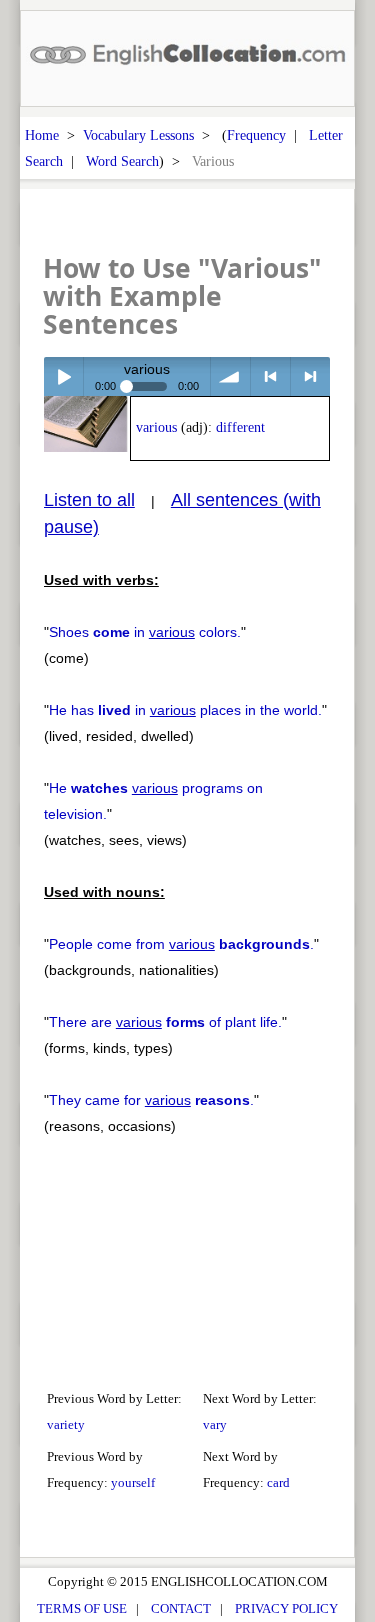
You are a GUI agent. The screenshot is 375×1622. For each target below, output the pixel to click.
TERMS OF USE (82, 1608)
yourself (133, 1482)
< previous (270, 376)
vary (215, 1424)
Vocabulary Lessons (138, 135)
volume (230, 376)
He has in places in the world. (185, 710)
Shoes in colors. (145, 632)
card (278, 1482)
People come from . (181, 944)
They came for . (151, 1100)
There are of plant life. (165, 1022)
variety (66, 1424)
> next (310, 376)
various (156, 427)
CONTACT (181, 1608)
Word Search (122, 161)
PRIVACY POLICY (286, 1608)
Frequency (256, 135)
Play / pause (63, 376)
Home (42, 135)
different (240, 427)
